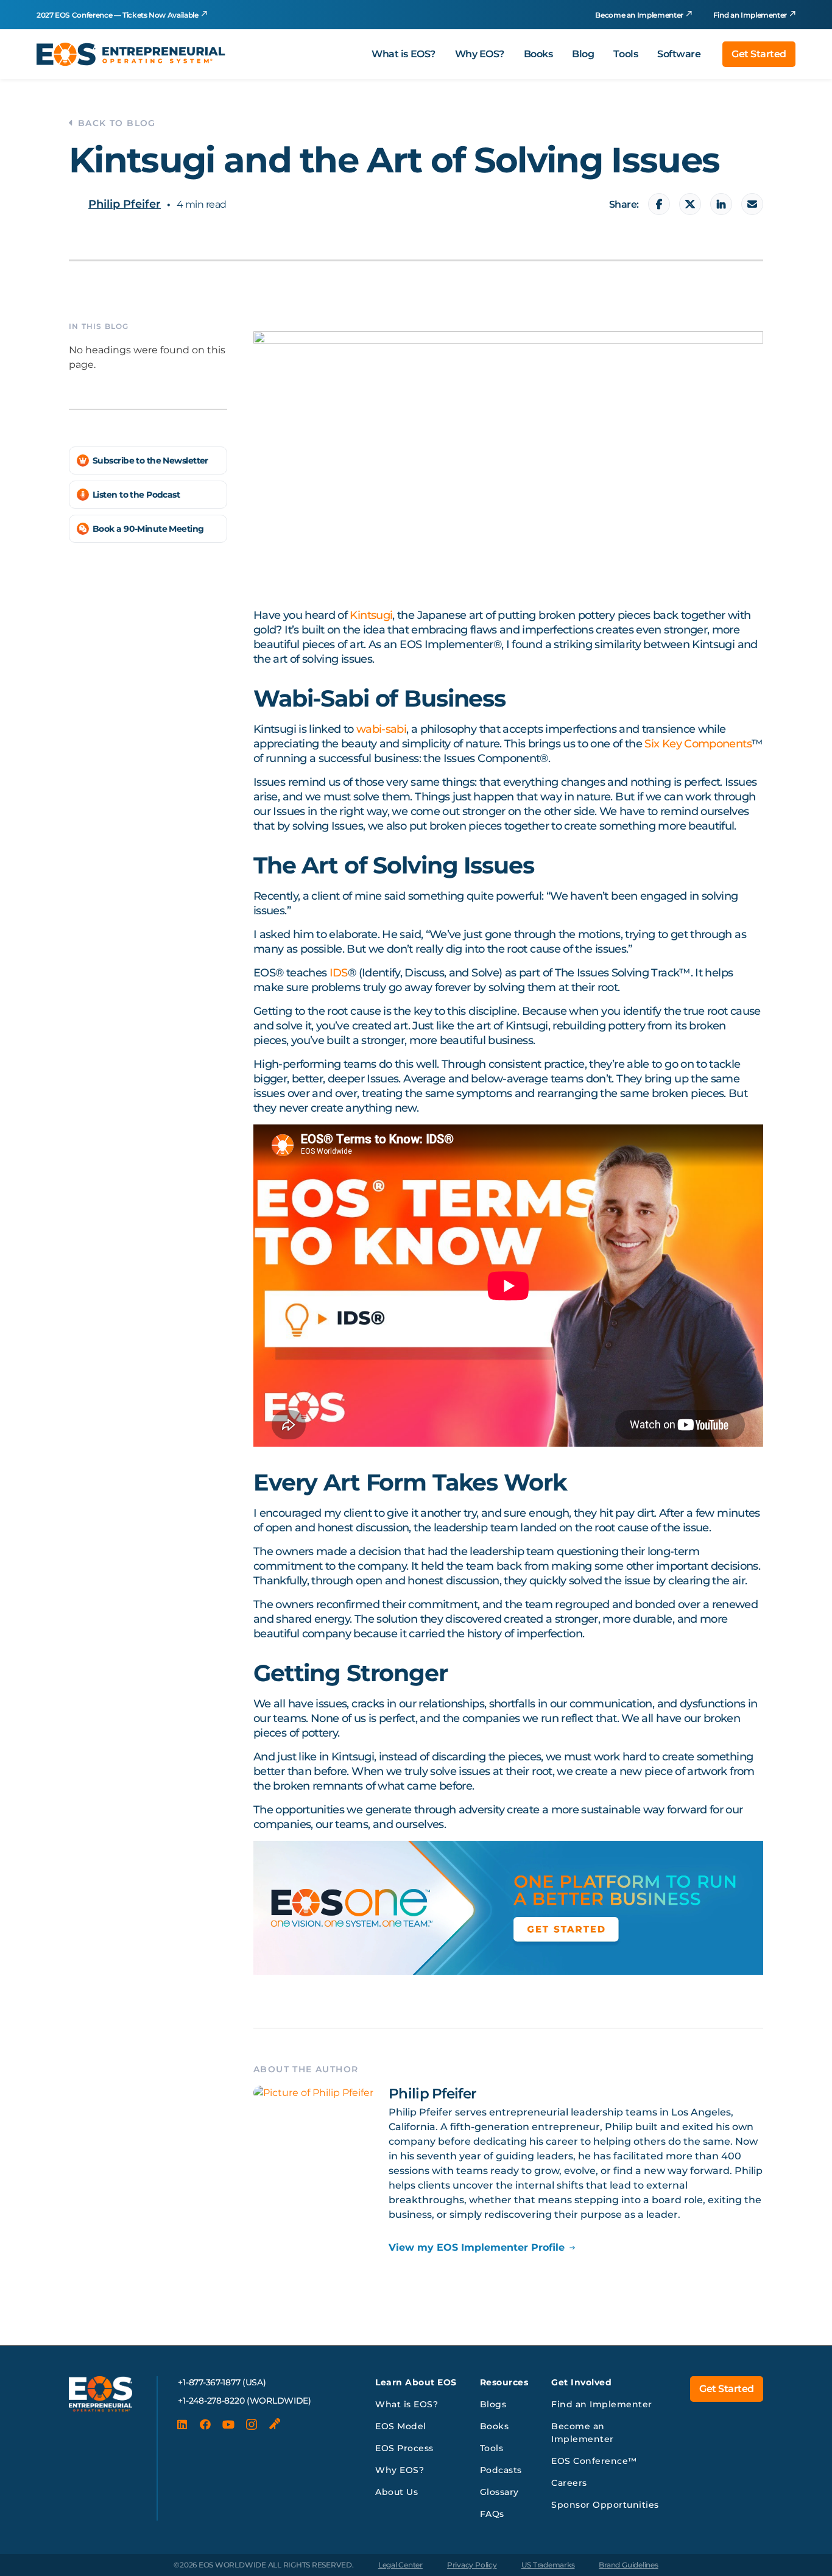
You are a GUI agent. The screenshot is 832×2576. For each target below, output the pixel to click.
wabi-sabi (381, 729)
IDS (339, 973)
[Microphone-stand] (275, 2424)
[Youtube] (228, 2424)
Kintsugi (371, 615)
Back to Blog (117, 123)
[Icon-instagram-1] (252, 2424)
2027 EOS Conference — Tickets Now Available (118, 15)
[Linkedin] (182, 2424)
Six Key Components (698, 744)
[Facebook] (205, 2424)
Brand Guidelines (628, 2565)
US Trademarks (548, 2565)
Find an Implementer (750, 15)
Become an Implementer (639, 15)
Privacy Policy (472, 2565)
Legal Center (400, 2565)
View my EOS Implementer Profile (477, 2247)
